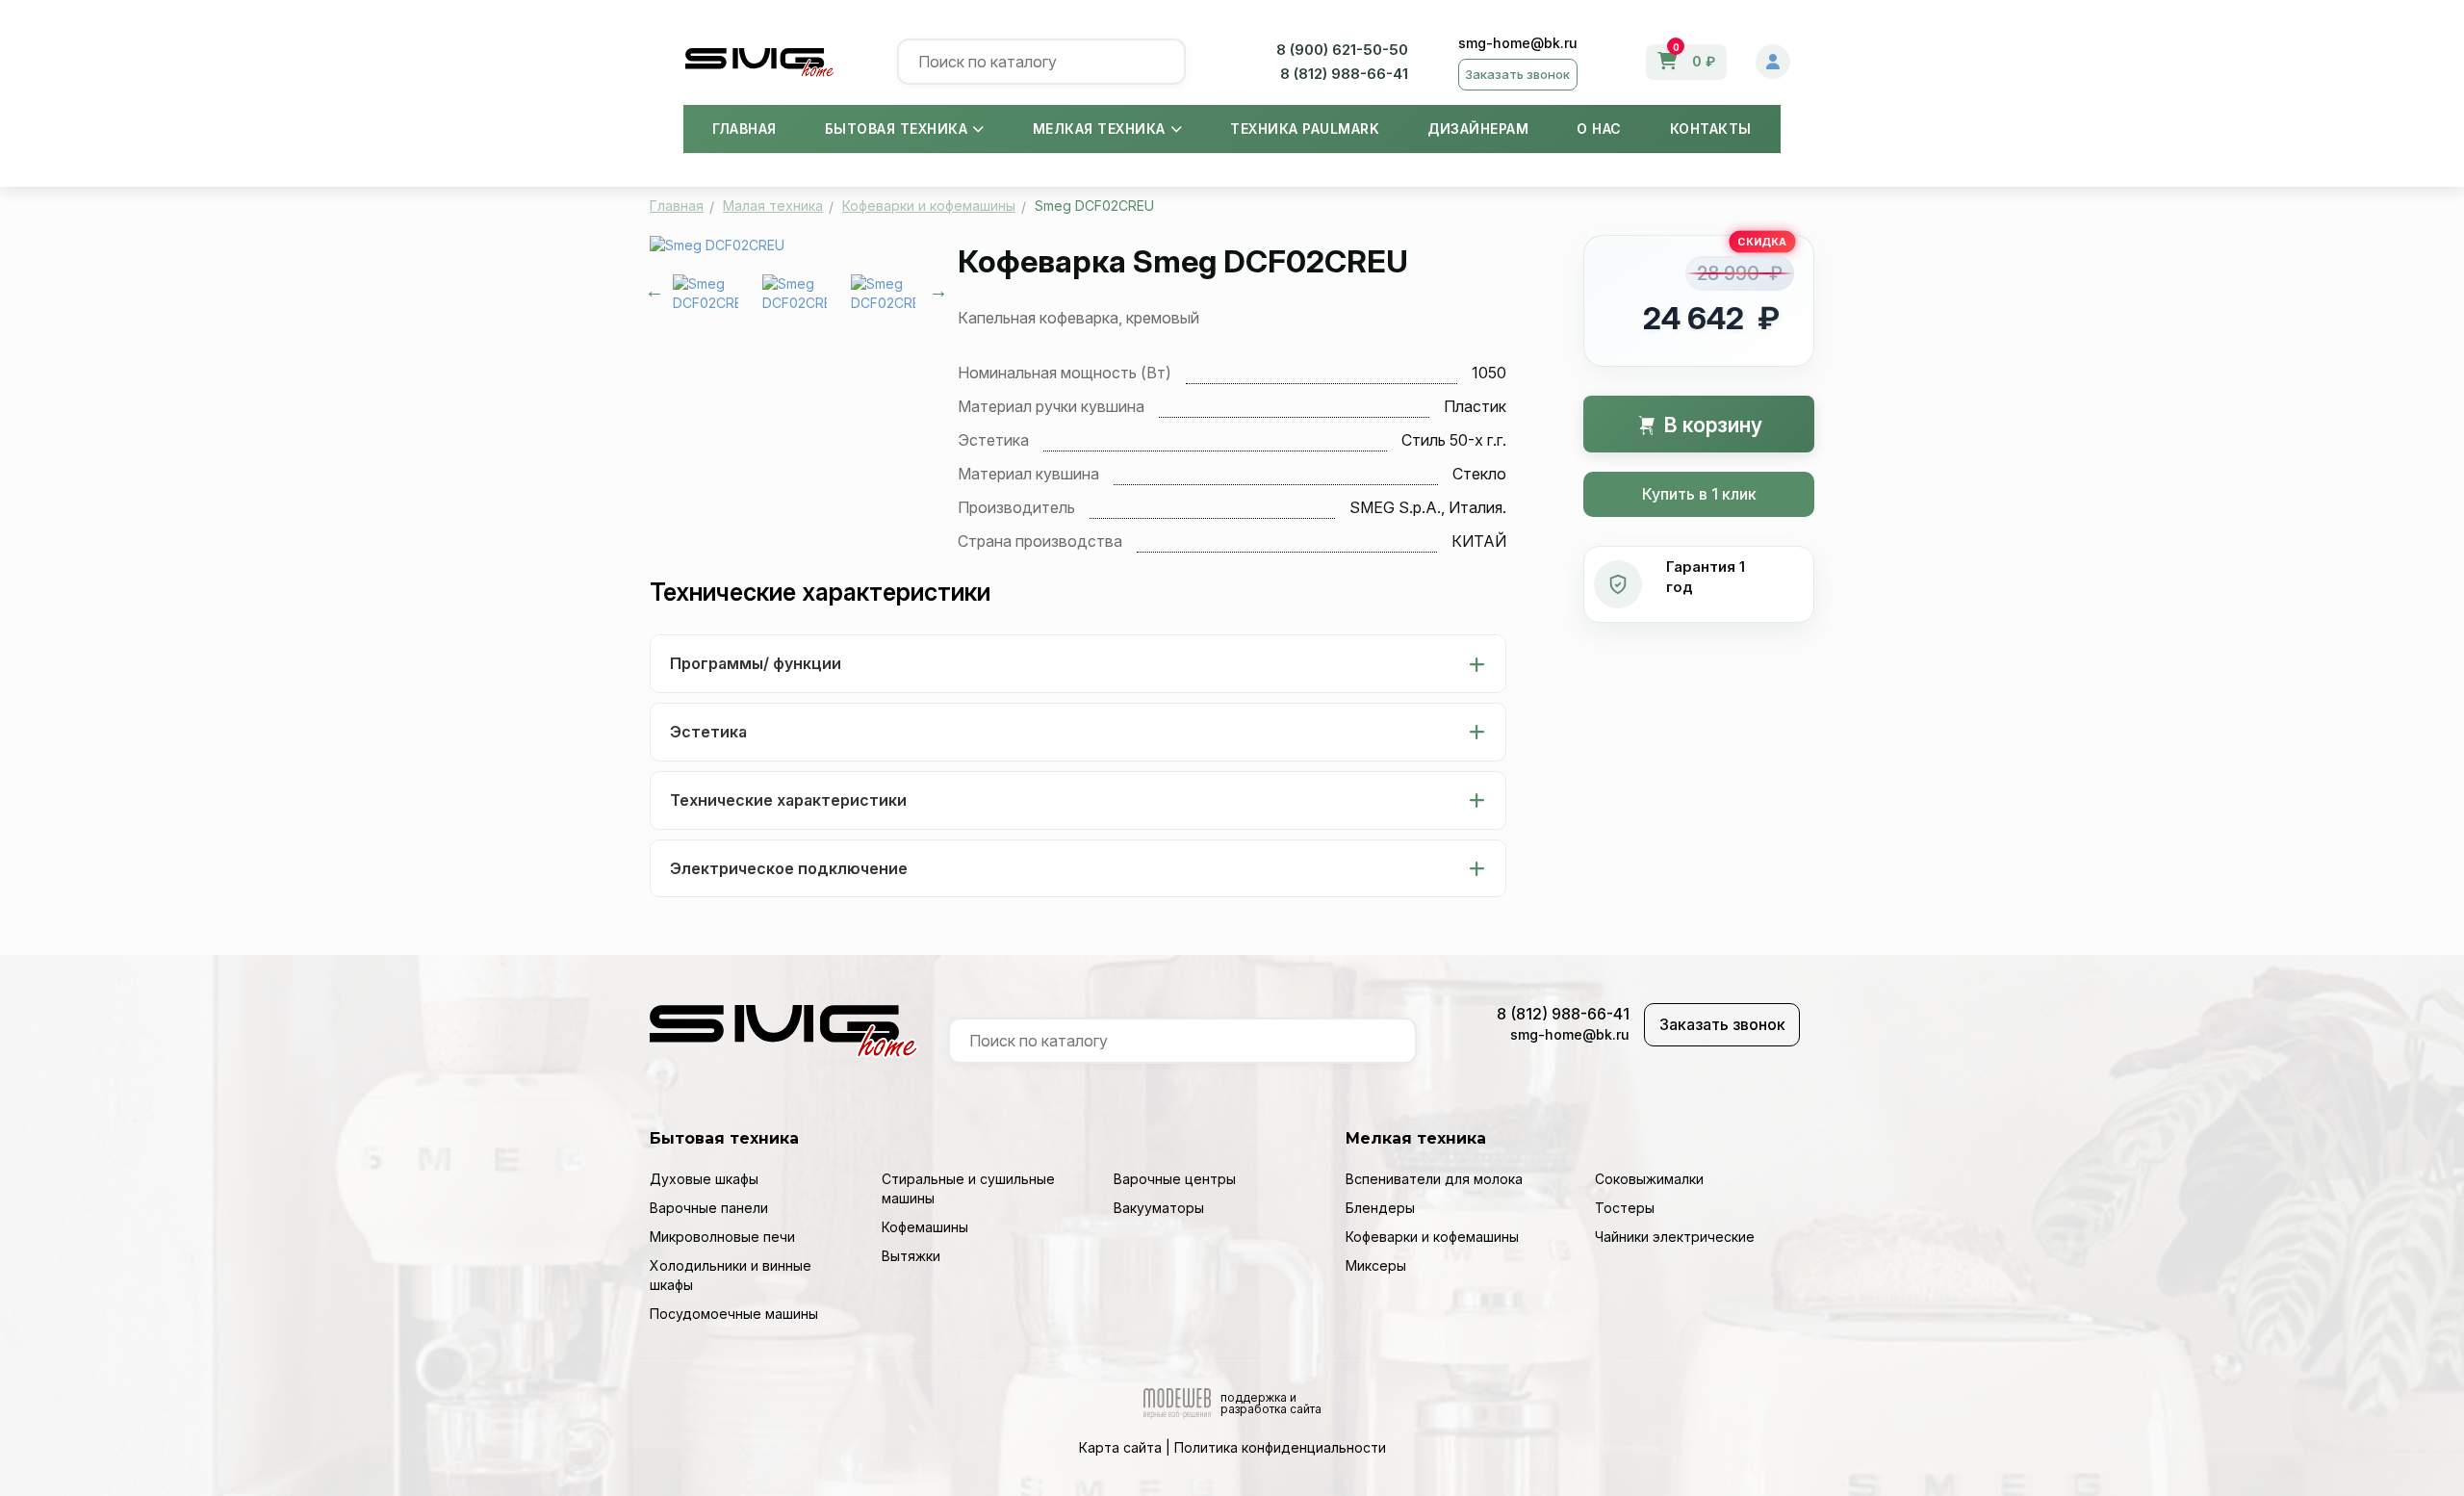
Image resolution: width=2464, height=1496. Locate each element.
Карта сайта (1120, 1447)
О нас (1599, 129)
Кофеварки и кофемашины (1432, 1237)
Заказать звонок (1517, 74)
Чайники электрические (1675, 1237)
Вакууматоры (1159, 1208)
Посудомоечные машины (734, 1314)
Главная (744, 129)
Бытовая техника (897, 129)
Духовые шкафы (704, 1179)
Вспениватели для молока (1434, 1179)
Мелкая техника (1099, 129)
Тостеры (1625, 1208)
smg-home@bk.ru (1518, 43)
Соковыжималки (1649, 1179)
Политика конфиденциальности (1280, 1447)
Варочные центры (1175, 1179)
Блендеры (1380, 1208)
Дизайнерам (1478, 129)
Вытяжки (911, 1256)
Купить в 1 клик (1699, 494)
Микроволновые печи (722, 1237)
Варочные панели (709, 1208)
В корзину (1711, 425)
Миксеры (1376, 1265)
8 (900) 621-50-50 (1342, 50)
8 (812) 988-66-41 (1344, 74)
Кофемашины (925, 1227)
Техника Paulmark (1305, 129)
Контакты (1711, 129)
